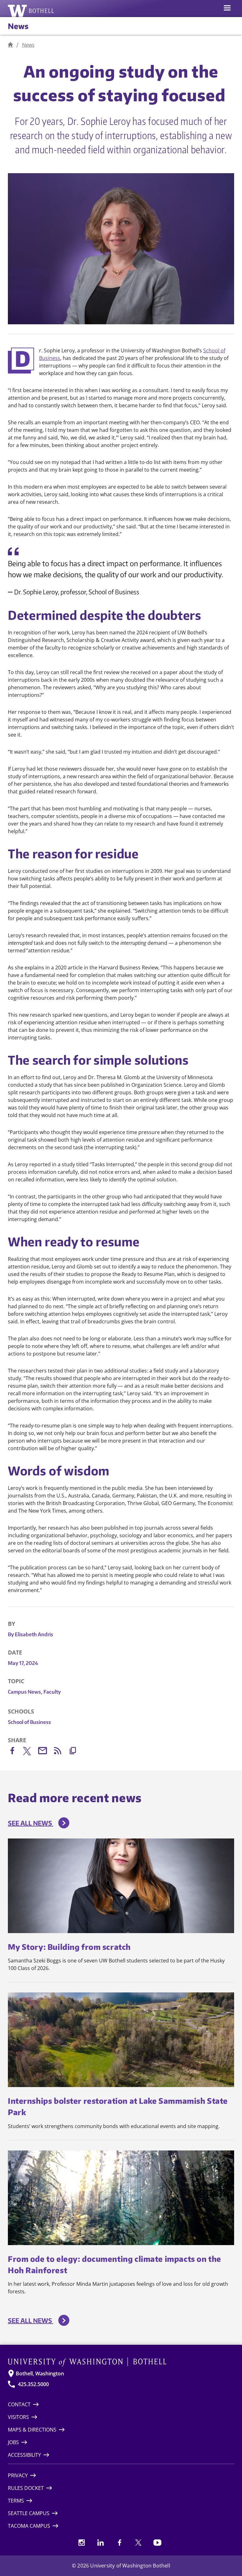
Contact (19, 2404)
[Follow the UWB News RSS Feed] (61, 1752)
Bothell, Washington (40, 2373)
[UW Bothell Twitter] (138, 2543)
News (18, 26)
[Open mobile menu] (227, 9)
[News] (10, 45)
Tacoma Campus (29, 2526)
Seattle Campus (29, 2513)
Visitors (18, 2417)
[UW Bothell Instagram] (82, 2543)
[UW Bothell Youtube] (157, 2543)
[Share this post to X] (31, 1752)
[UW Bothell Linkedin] (101, 2543)
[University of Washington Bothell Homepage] (121, 2362)
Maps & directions (32, 2430)
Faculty (52, 1692)
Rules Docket (26, 2488)
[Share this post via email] (46, 1752)
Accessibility (24, 2455)
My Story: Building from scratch (69, 1947)
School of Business (29, 1722)
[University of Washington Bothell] (31, 11)
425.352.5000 (33, 2384)
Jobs (13, 2442)
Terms (16, 2501)
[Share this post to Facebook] (15, 1752)
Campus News (25, 1692)
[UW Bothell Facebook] (119, 2543)
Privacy (18, 2475)
